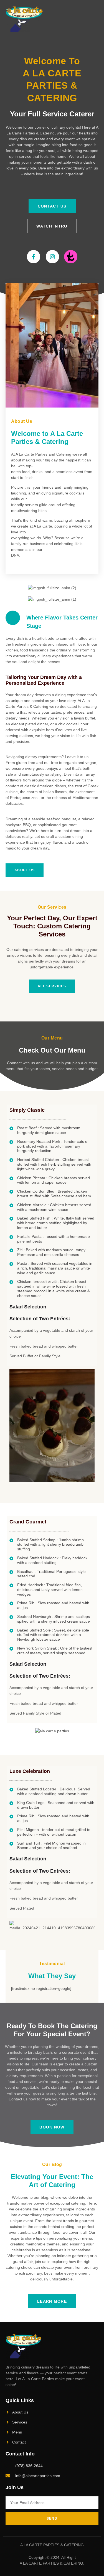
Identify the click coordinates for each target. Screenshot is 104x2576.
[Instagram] (52, 257)
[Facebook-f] (34, 257)
